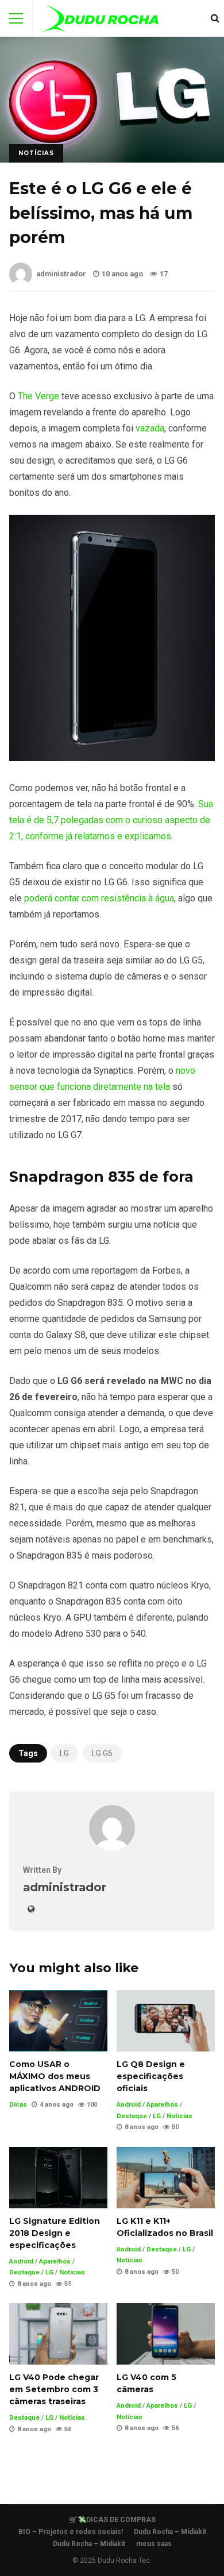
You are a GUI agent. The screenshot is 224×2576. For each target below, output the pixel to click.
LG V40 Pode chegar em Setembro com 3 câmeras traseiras (58, 2334)
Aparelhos (162, 2105)
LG (64, 1753)
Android (129, 2105)
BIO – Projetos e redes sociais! (71, 2532)
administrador (61, 274)
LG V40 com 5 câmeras (166, 2334)
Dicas (18, 2105)
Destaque (132, 2116)
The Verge (38, 396)
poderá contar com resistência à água (99, 898)
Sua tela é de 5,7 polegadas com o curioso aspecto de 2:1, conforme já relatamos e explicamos (111, 820)
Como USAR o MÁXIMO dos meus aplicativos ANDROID (58, 2021)
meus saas (154, 2544)
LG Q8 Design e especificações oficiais (166, 2021)
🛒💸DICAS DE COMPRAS (112, 2520)
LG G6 (102, 1753)
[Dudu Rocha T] (100, 21)
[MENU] (16, 18)
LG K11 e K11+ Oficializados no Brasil (166, 2178)
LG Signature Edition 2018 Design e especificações (58, 2178)
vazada (150, 428)
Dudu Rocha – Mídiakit (170, 2532)
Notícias (36, 153)
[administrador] (112, 1848)
